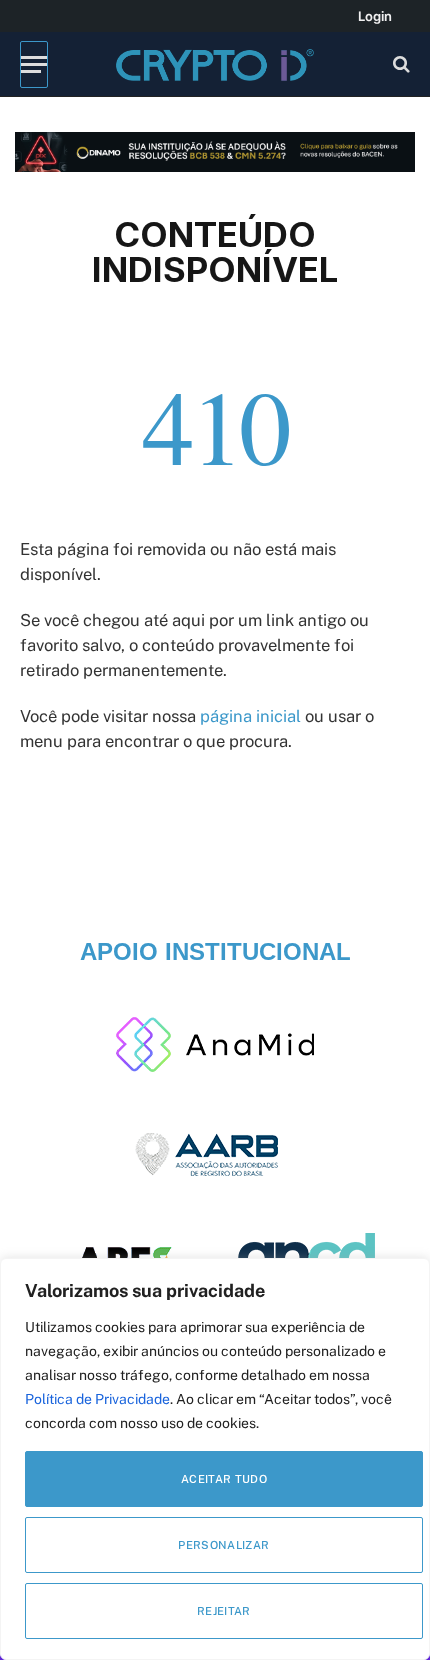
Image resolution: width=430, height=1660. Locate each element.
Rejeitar (224, 1611)
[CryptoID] (214, 64)
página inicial (250, 716)
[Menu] (34, 64)
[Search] (399, 64)
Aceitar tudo (224, 1479)
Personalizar (223, 1545)
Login (375, 16)
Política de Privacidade (97, 1399)
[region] (215, 1459)
